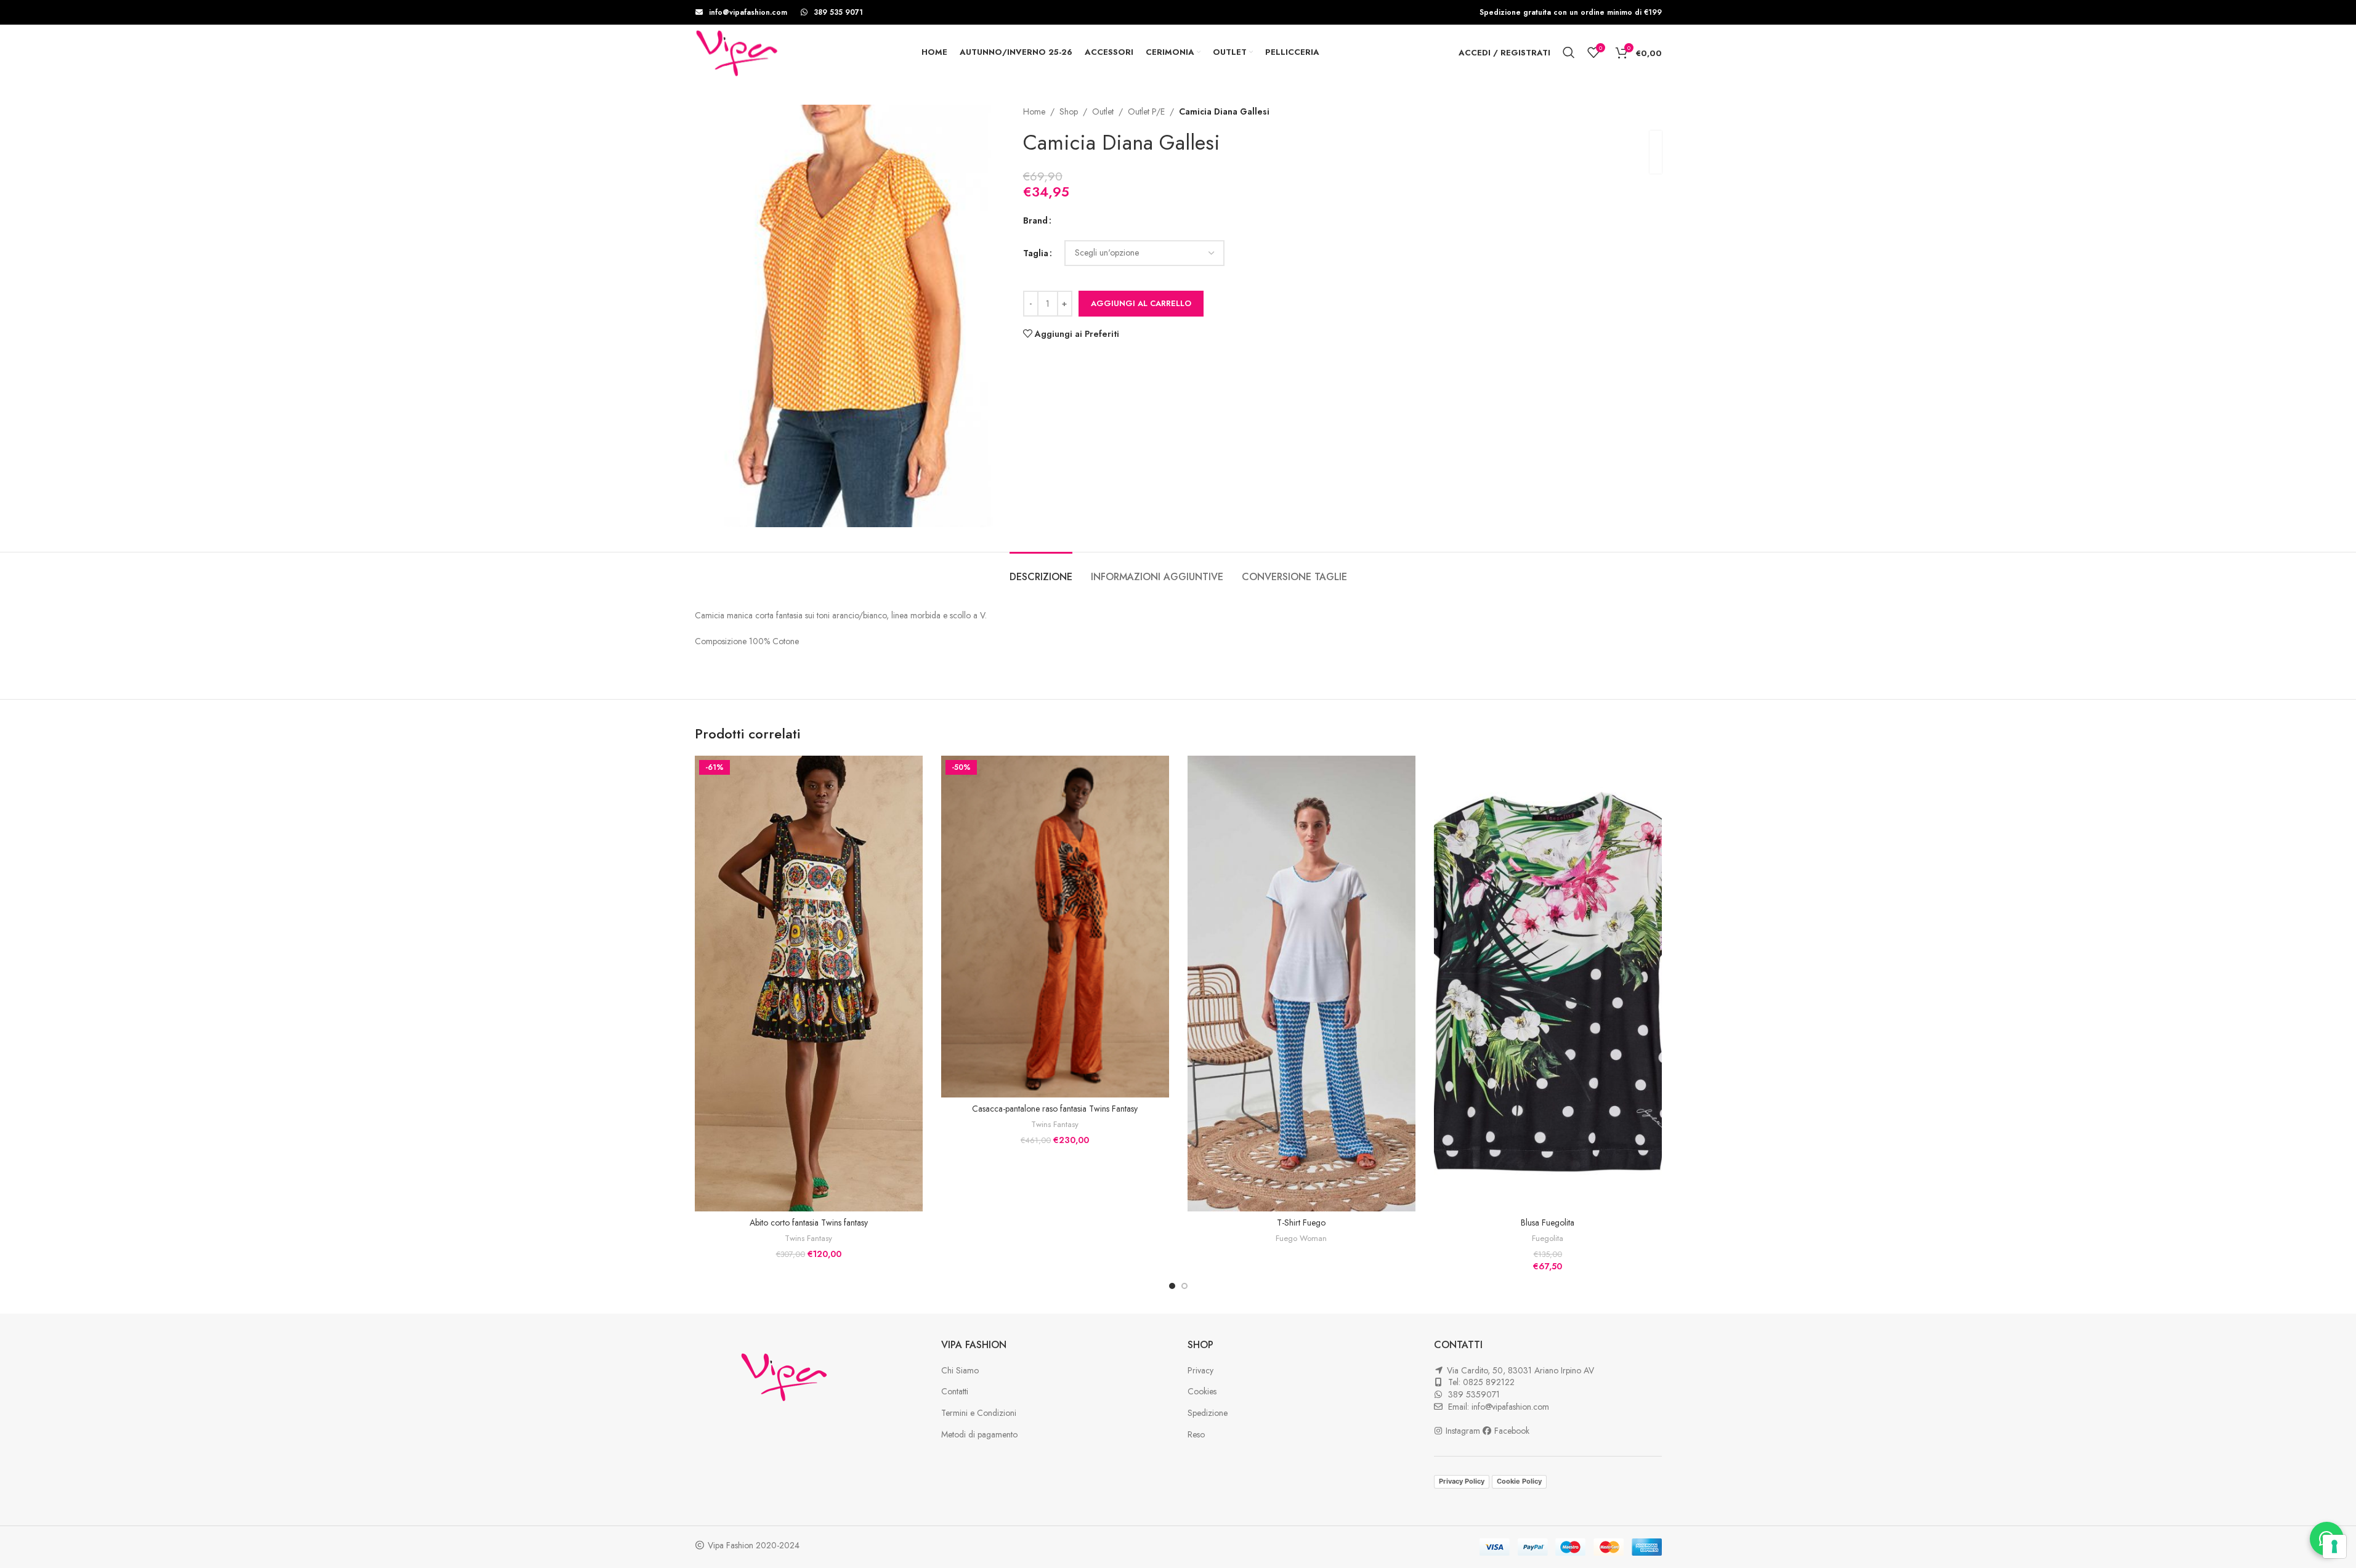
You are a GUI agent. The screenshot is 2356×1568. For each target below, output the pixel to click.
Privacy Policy (1462, 1481)
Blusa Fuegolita (1548, 1222)
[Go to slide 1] (1172, 1286)
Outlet (1103, 111)
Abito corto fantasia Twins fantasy (809, 1222)
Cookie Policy (1519, 1481)
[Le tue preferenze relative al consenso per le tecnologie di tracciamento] (2334, 1546)
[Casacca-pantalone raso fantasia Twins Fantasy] (1055, 927)
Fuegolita (1548, 1238)
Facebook (1512, 1431)
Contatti (955, 1391)
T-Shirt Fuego (1301, 1222)
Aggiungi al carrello (1141, 303)
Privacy (1200, 1370)
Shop (1069, 111)
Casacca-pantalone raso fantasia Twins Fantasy (1055, 1109)
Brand (1035, 220)
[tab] (1041, 571)
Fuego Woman (1301, 1238)
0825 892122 (1489, 1382)
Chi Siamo (960, 1370)
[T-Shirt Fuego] (1301, 984)
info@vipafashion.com (1510, 1407)
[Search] (1569, 52)
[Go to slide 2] (1184, 1286)
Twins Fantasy (808, 1238)
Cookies (1202, 1391)
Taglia (1036, 253)
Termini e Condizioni (979, 1413)
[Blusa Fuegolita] (1548, 984)
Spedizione (1208, 1413)
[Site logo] (739, 51)
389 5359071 (1474, 1394)
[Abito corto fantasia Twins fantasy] (809, 984)
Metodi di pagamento (979, 1434)
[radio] (1072, 220)
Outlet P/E (1146, 111)
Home (1034, 111)
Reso (1196, 1434)
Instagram (1464, 1431)
